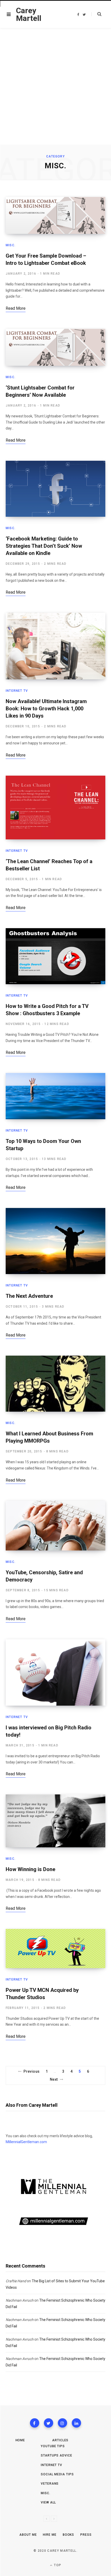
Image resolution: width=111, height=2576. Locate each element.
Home (20, 2440)
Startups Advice (57, 2455)
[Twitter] (49, 2423)
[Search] (96, 14)
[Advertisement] (55, 86)
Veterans (50, 2484)
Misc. (11, 245)
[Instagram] (62, 2423)
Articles (60, 2440)
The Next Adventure (29, 1296)
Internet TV (17, 691)
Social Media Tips (57, 2474)
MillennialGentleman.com (26, 2142)
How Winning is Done (30, 1869)
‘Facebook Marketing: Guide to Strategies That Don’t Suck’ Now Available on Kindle (44, 546)
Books (69, 2535)
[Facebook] (35, 2423)
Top (57, 2565)
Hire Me (50, 2535)
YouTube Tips (53, 2446)
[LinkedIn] (76, 2423)
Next (54, 2079)
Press (86, 2535)
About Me (28, 2535)
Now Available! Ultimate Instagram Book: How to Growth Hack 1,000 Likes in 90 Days (46, 709)
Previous (31, 2071)
